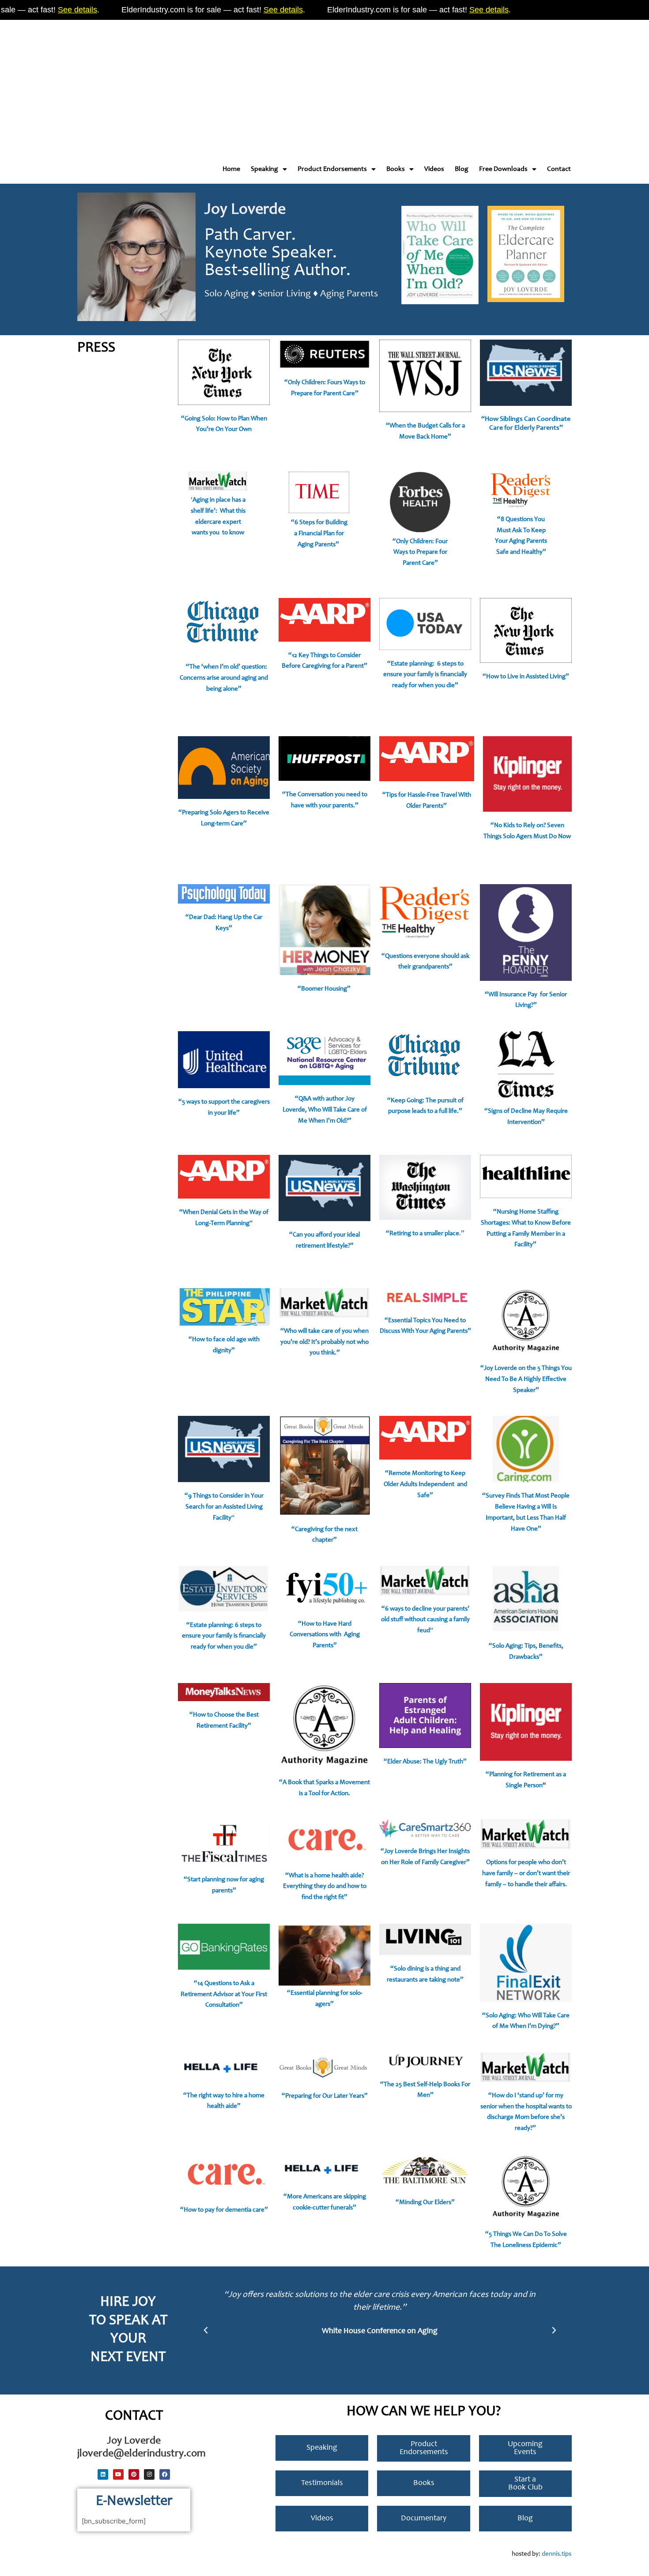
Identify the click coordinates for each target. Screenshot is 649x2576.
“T (286, 795)
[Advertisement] (265, 84)
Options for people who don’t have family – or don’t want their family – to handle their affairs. (526, 1874)
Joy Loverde (245, 210)
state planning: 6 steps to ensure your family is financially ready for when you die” (425, 675)
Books (396, 169)
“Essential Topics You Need (422, 1321)
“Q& (301, 1099)
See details (48, 10)
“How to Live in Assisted (515, 677)
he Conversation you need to (328, 795)
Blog (462, 169)
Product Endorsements (332, 169)
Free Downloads (503, 169)
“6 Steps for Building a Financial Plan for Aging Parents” (319, 534)
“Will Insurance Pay (512, 995)
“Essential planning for (318, 1993)
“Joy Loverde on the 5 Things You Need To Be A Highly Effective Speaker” (526, 1379)
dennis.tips (557, 2554)
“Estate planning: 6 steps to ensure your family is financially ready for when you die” (224, 1636)
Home (231, 169)
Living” (559, 677)
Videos (434, 169)
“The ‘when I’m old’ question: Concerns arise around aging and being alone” (224, 678)
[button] (206, 2330)
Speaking (264, 169)
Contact (559, 169)
